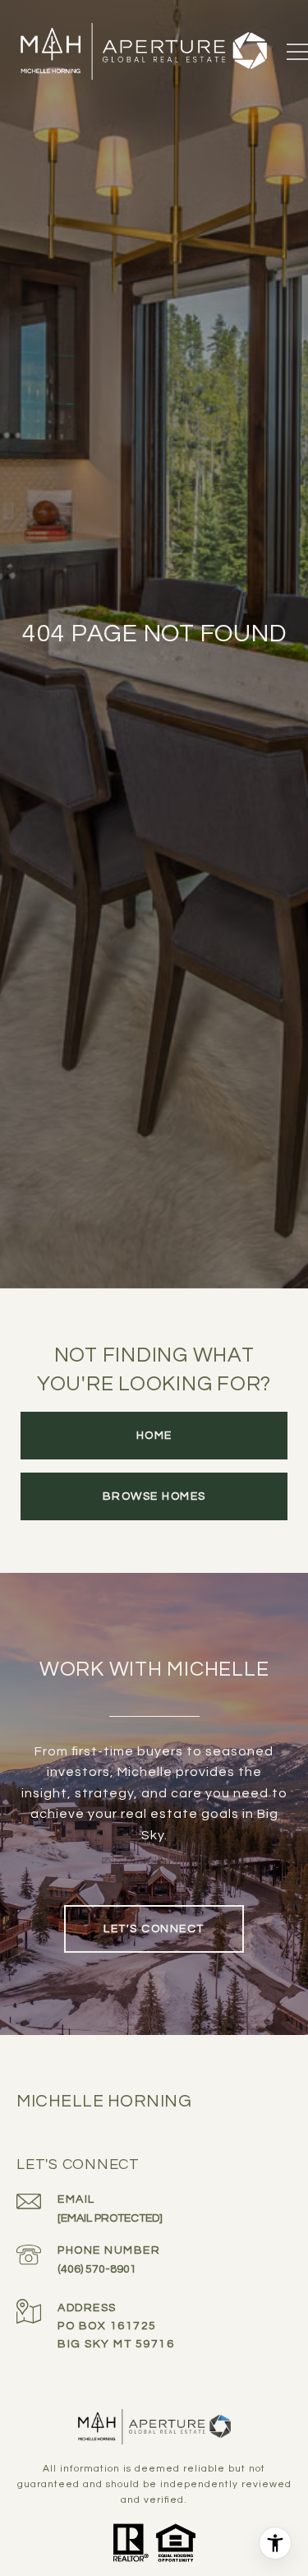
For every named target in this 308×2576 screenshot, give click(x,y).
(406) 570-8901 (97, 2269)
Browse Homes (154, 1496)
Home (154, 1436)
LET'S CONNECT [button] (154, 1929)
